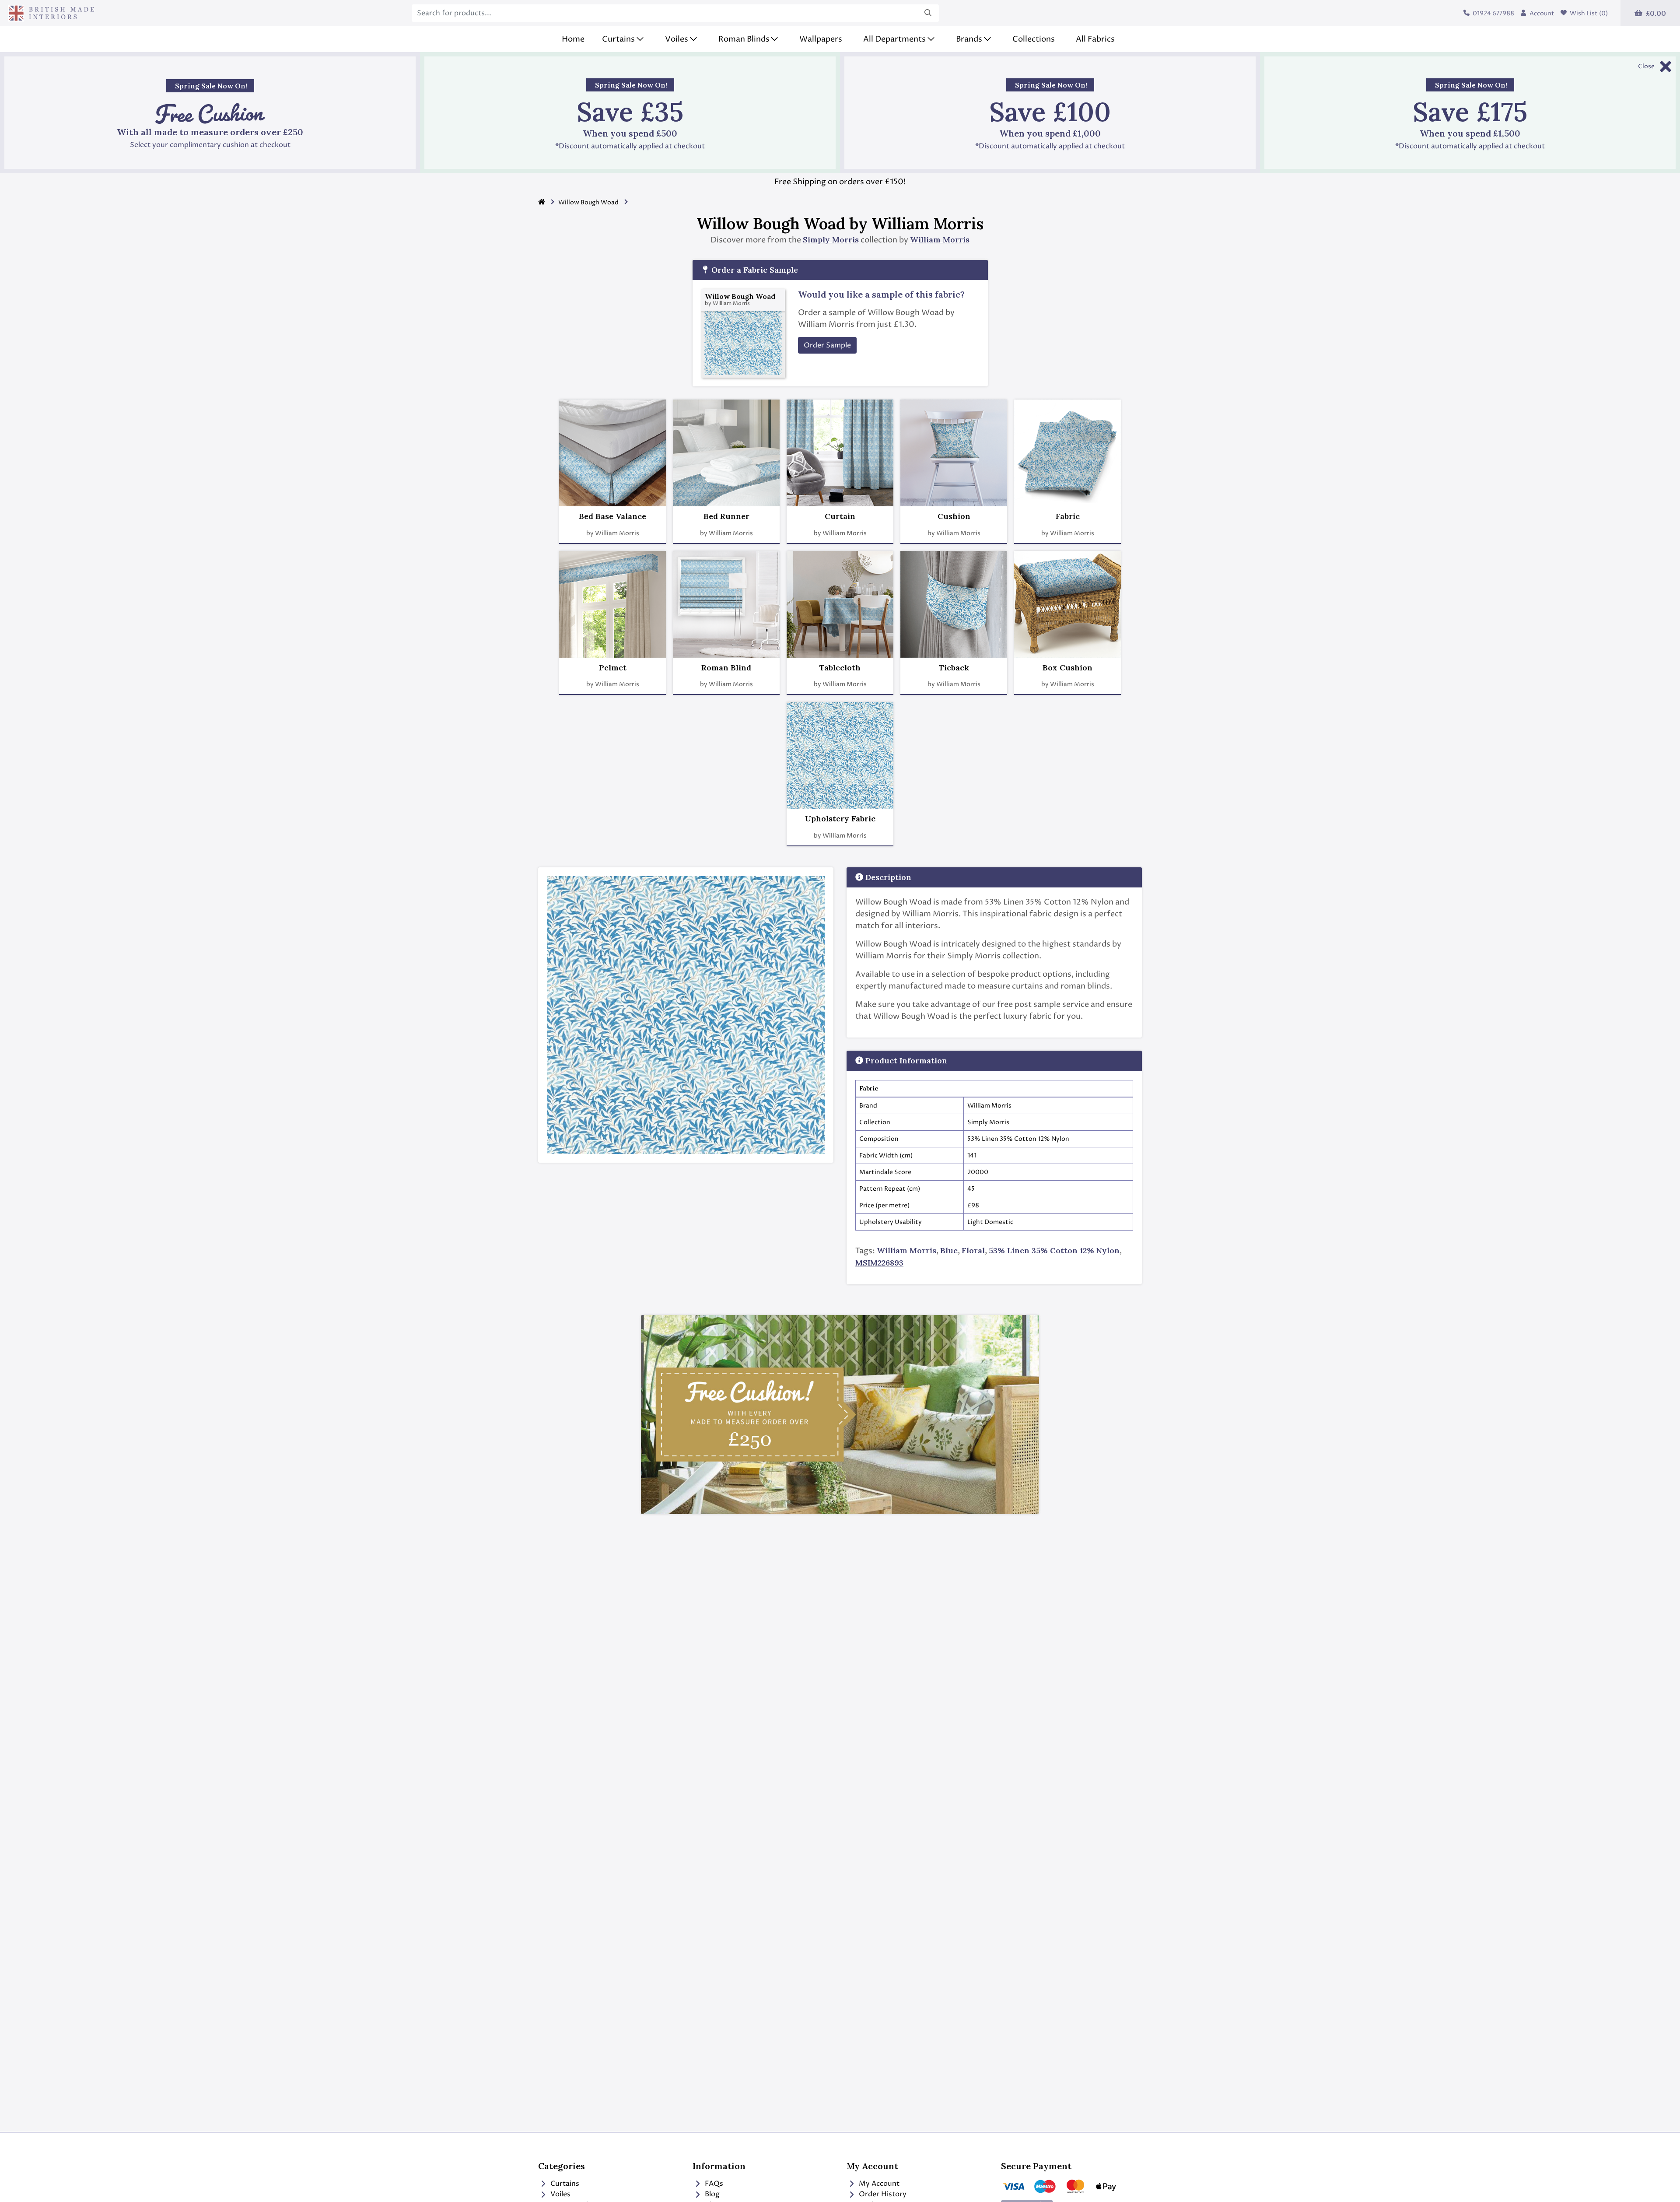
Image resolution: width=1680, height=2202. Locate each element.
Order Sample (827, 345)
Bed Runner (726, 516)
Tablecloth (840, 668)
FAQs (713, 2184)
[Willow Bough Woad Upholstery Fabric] (840, 755)
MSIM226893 (879, 1263)
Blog (711, 2194)
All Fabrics (1095, 39)
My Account (878, 2184)
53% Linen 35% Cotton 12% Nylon (1054, 1250)
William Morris (940, 240)
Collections (1034, 39)
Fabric (1068, 516)
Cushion (954, 516)
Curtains (564, 2184)
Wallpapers (821, 39)
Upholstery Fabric (840, 819)
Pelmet (613, 668)
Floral (973, 1250)
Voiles (560, 2194)
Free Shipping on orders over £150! (840, 182)
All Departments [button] (894, 39)
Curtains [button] (618, 39)
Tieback (954, 668)
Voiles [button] (677, 39)
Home (573, 39)
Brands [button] (969, 39)
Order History (882, 2194)
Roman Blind (726, 668)
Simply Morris (831, 240)
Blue (949, 1250)
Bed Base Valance (612, 516)
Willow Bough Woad (588, 202)
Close (1646, 66)
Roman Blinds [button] (744, 39)
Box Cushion (1067, 668)
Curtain (840, 516)
